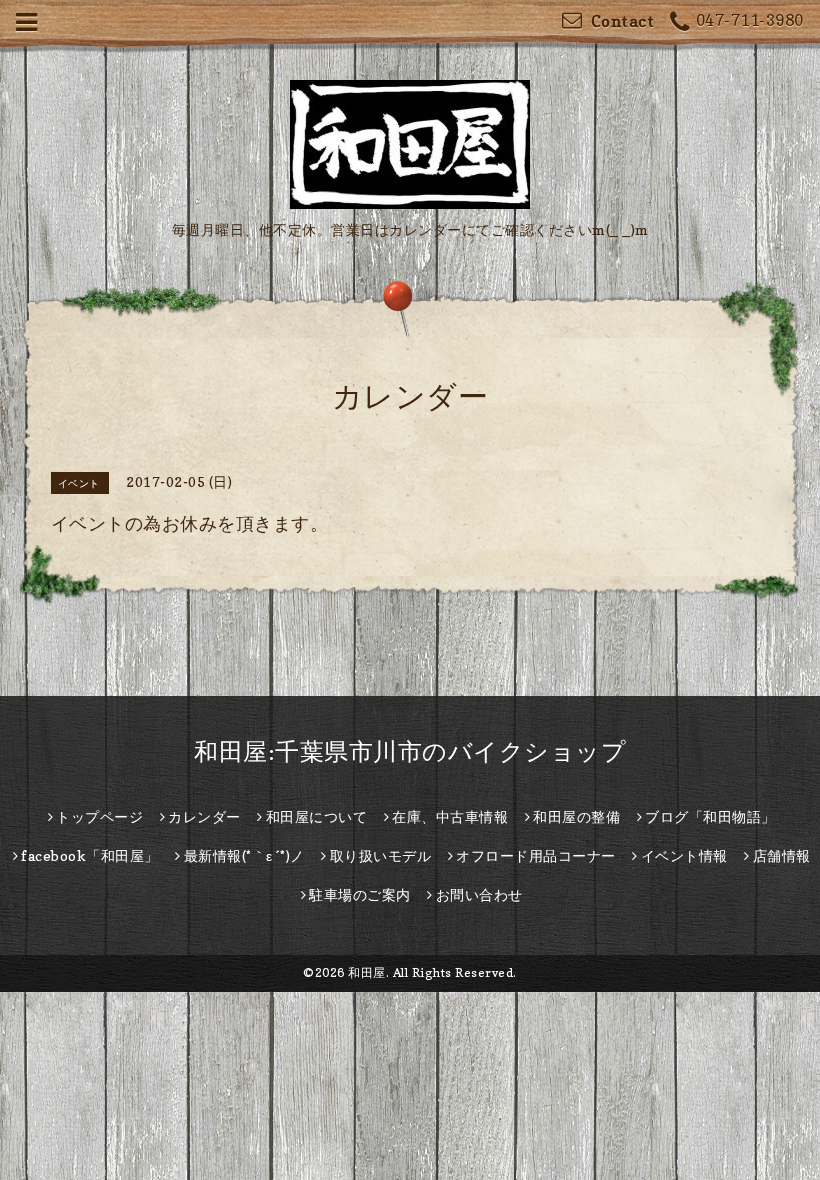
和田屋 (367, 972)
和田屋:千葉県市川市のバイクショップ (410, 751)
